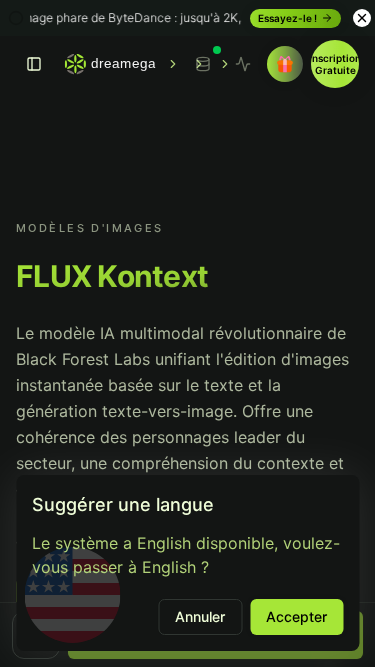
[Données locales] (203, 64)
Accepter (296, 616)
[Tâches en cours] (243, 64)
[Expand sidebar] (34, 64)
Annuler (200, 616)
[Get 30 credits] (285, 64)
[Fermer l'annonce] (362, 18)
